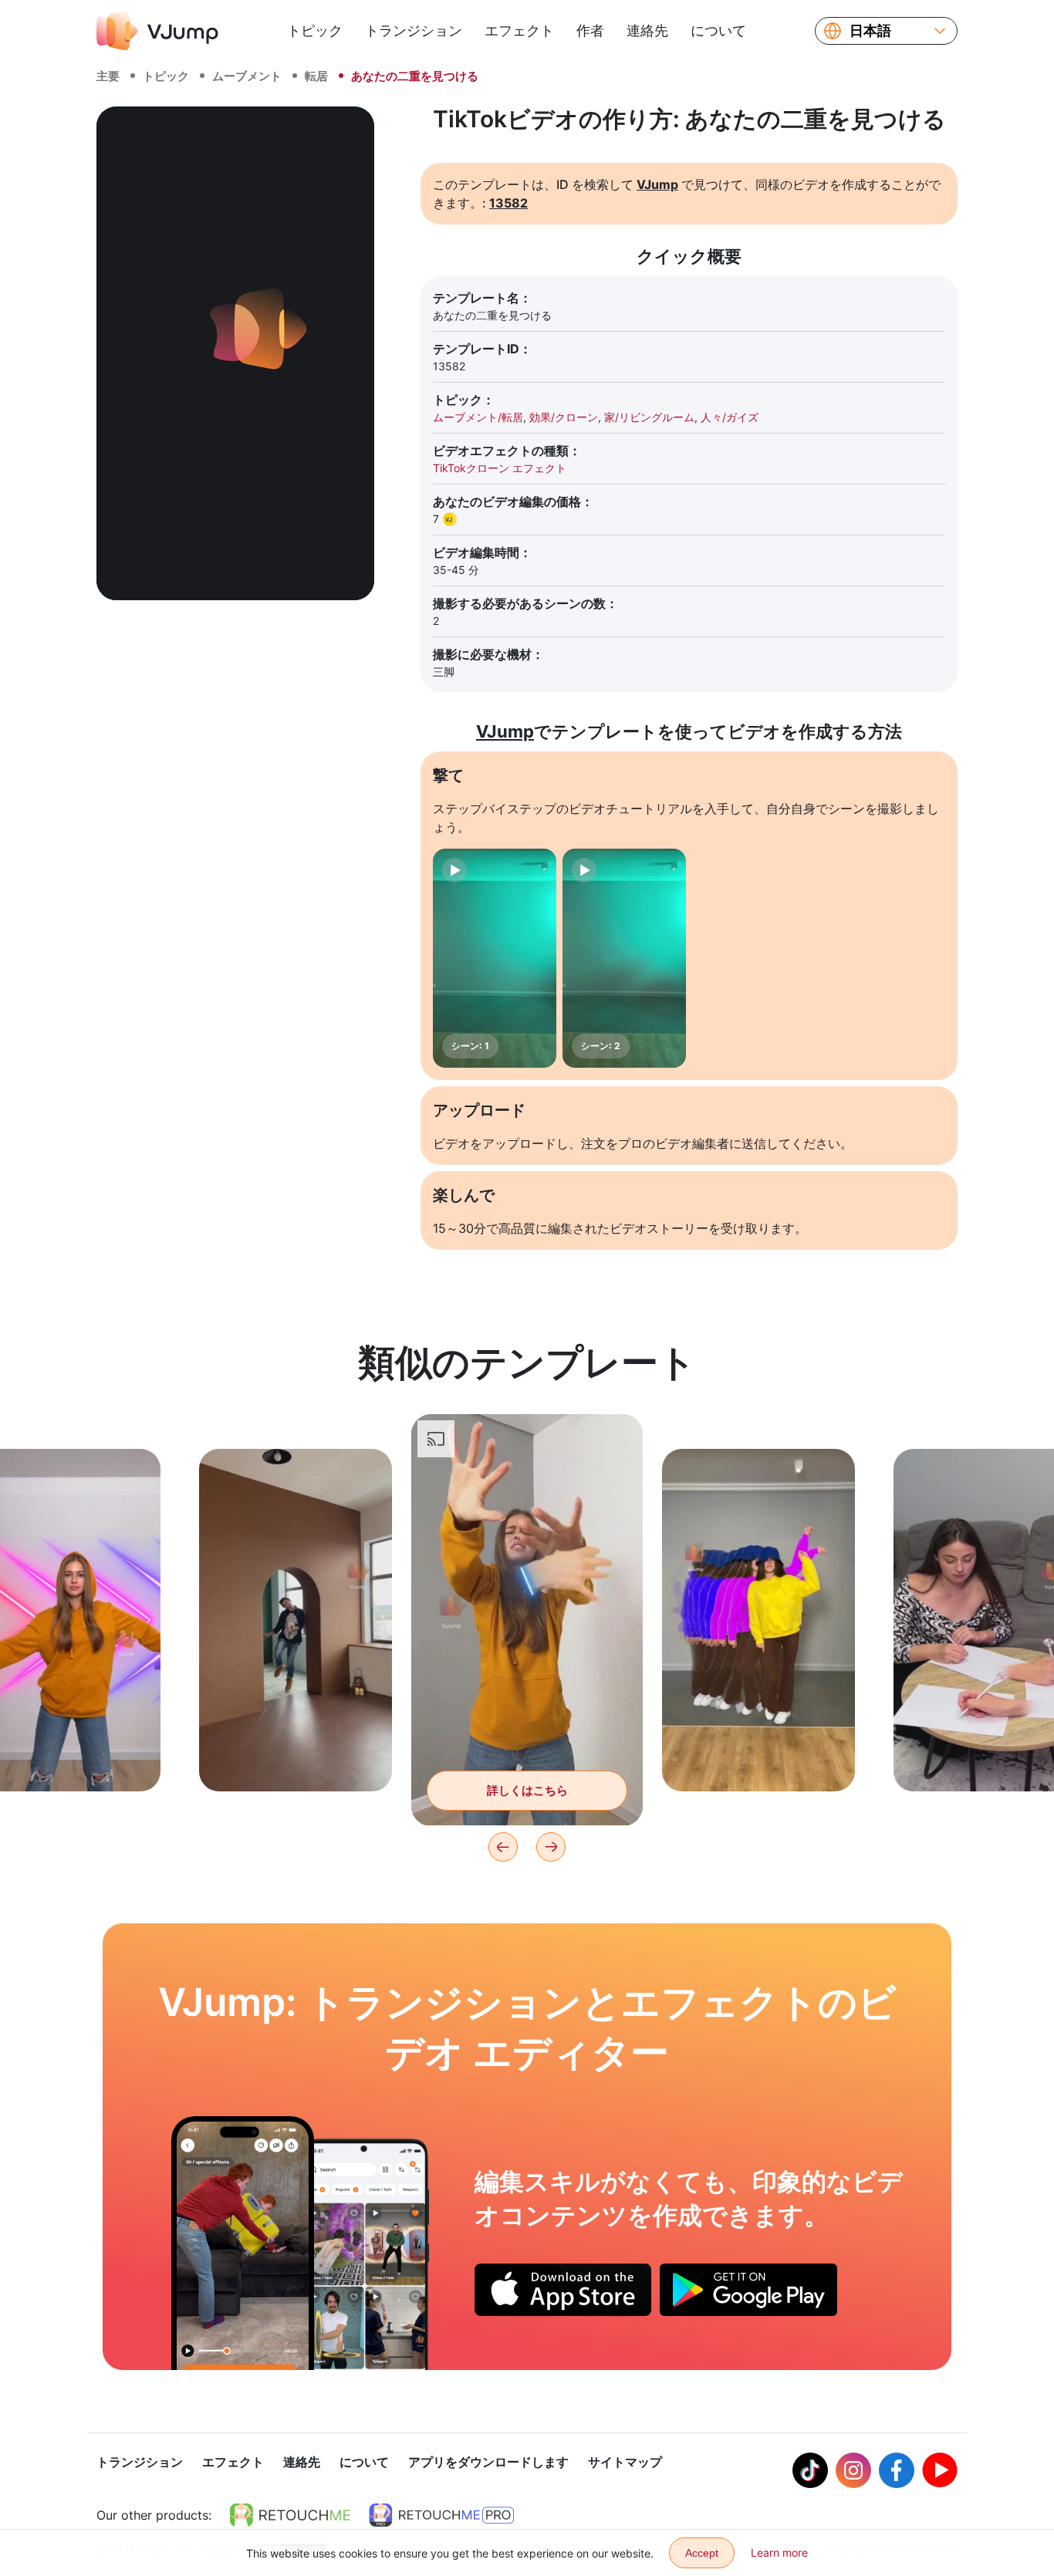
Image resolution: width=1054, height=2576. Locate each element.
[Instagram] (853, 2470)
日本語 (870, 31)
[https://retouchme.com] (290, 2515)
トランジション (414, 30)
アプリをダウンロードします (488, 2462)
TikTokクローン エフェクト (500, 468)
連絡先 (647, 30)
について (718, 30)
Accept (702, 2553)
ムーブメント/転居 (478, 417)
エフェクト (519, 30)
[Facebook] (897, 2470)
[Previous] (503, 1847)
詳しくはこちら (296, 1756)
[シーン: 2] (624, 958)
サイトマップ (625, 2462)
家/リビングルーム (649, 417)
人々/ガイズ (730, 417)
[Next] (551, 1847)
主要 (108, 76)
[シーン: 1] (495, 958)
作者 (590, 30)
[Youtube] (940, 2470)
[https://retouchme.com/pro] (441, 2515)
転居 (316, 76)
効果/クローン (564, 417)
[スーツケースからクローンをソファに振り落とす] (243, 2243)
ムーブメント (247, 76)
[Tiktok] (810, 2470)
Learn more (779, 2552)
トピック (315, 30)
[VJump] (157, 31)
